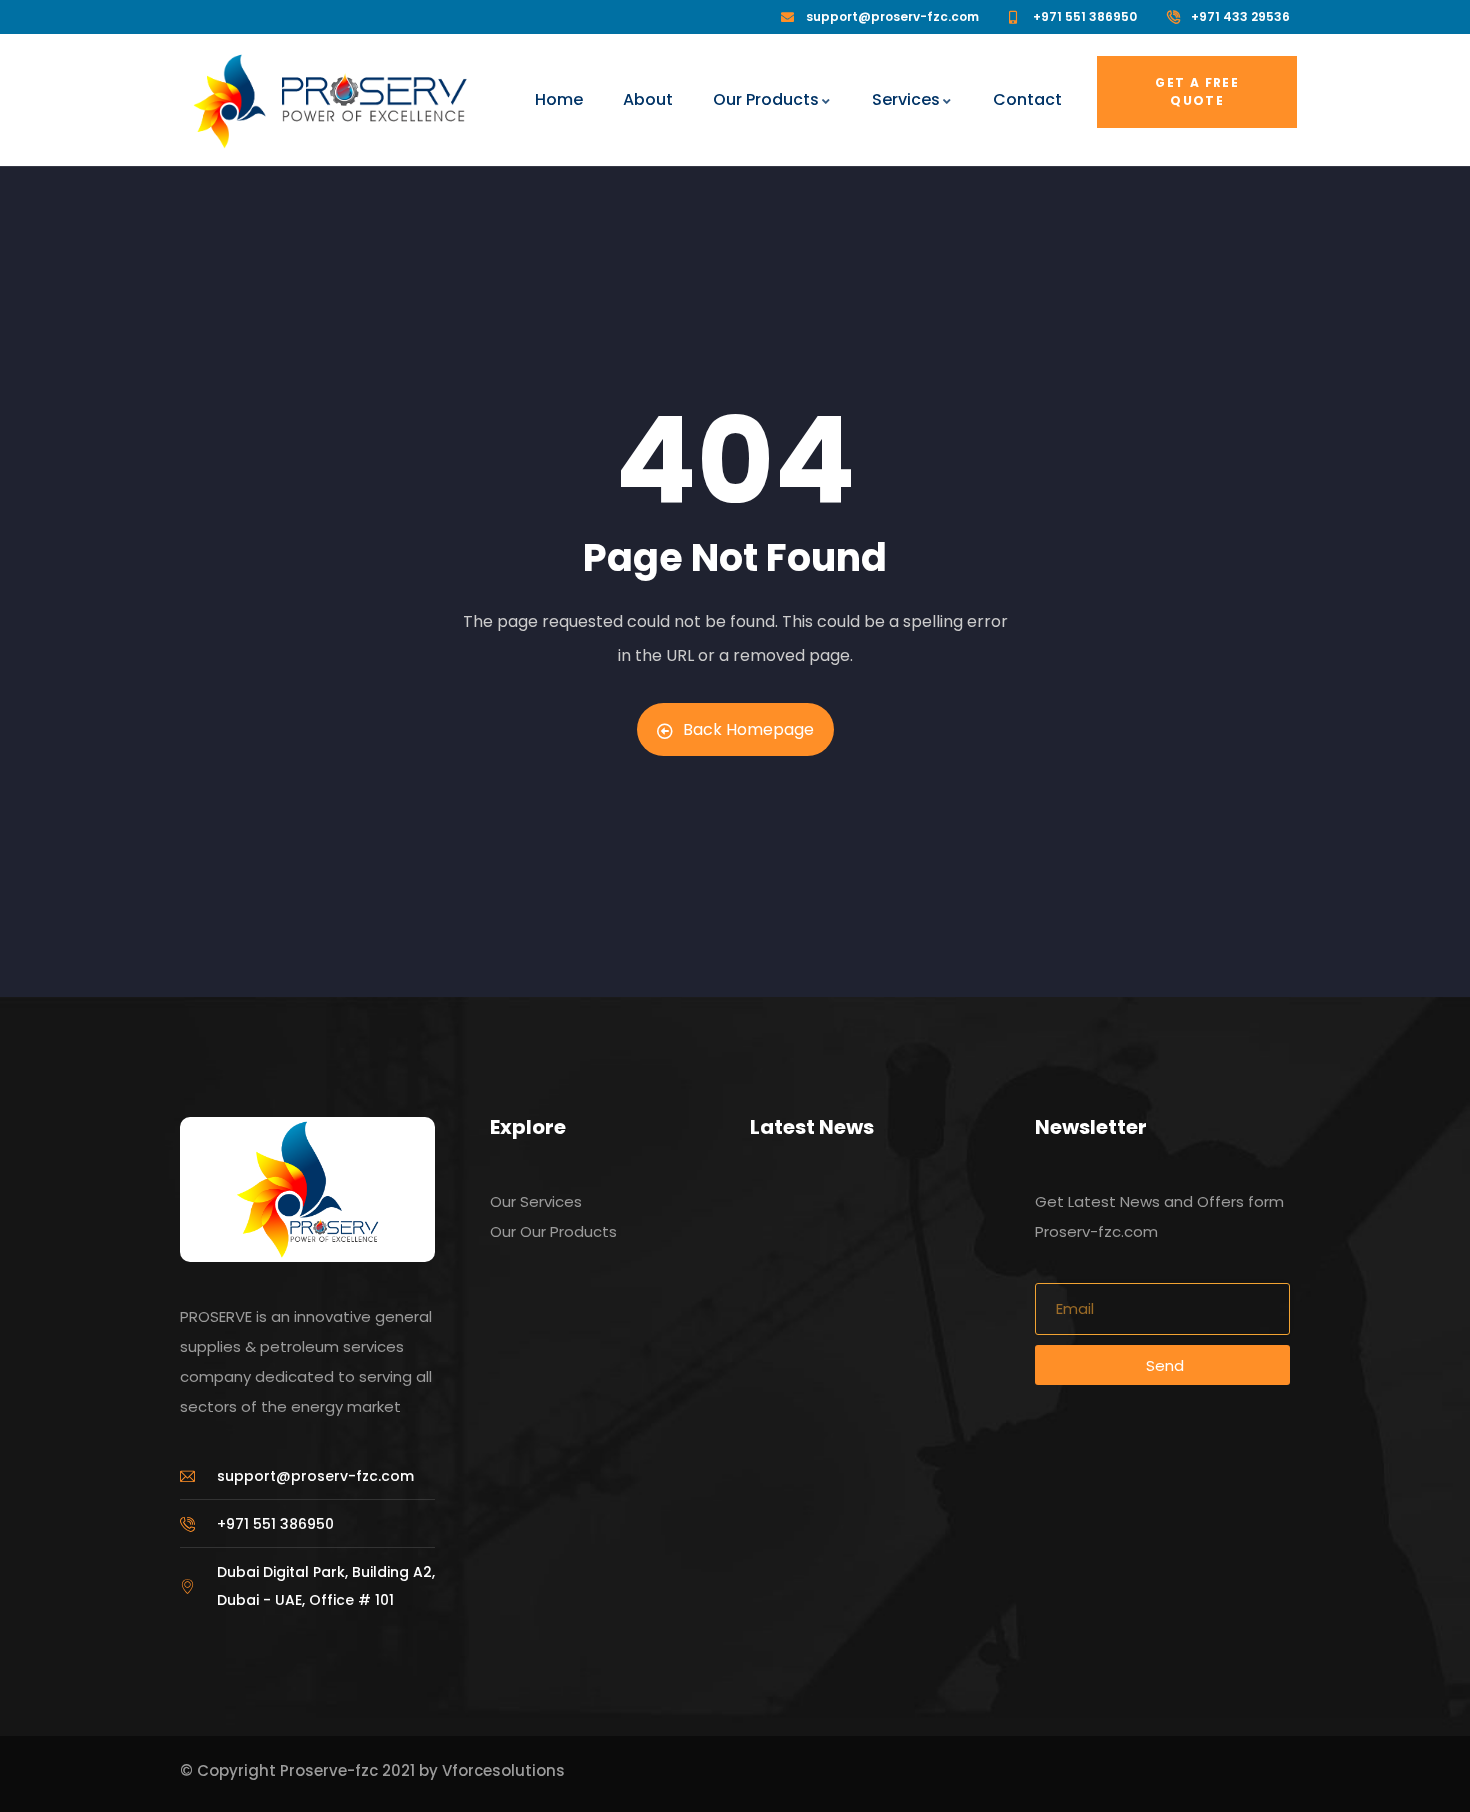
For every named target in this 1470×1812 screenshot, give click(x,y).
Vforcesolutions (503, 1770)
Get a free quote (1197, 91)
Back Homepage (748, 729)
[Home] (229, 101)
